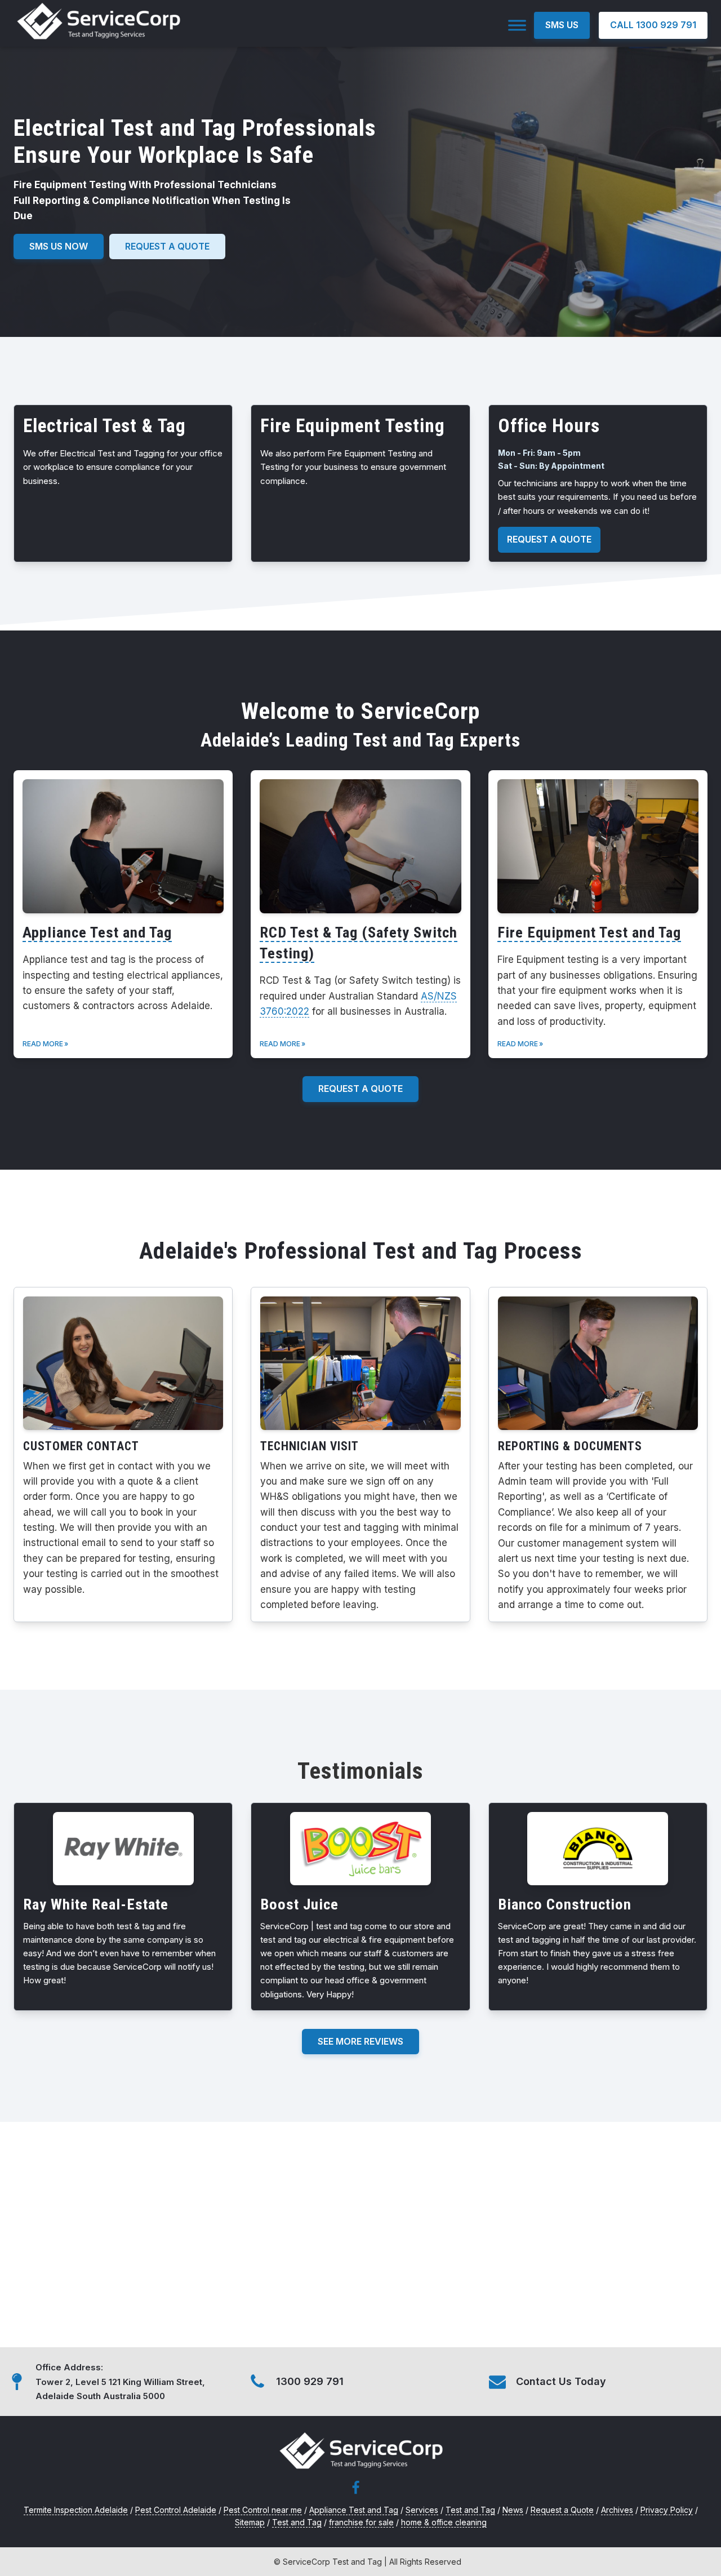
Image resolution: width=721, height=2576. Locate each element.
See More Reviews (360, 2041)
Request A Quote (360, 1089)
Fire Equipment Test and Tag (589, 932)
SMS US (562, 25)
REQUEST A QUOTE (549, 539)
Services (422, 2510)
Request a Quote (167, 246)
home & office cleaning (444, 2522)
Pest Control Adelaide (176, 2510)
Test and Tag (470, 2510)
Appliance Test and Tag (97, 932)
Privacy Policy (667, 2510)
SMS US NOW (59, 246)
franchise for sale (361, 2522)
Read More (43, 1044)
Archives (617, 2510)
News (513, 2510)
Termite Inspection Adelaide (76, 2510)
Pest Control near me (263, 2510)
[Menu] (517, 25)
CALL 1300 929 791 (653, 25)
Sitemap (250, 2522)
